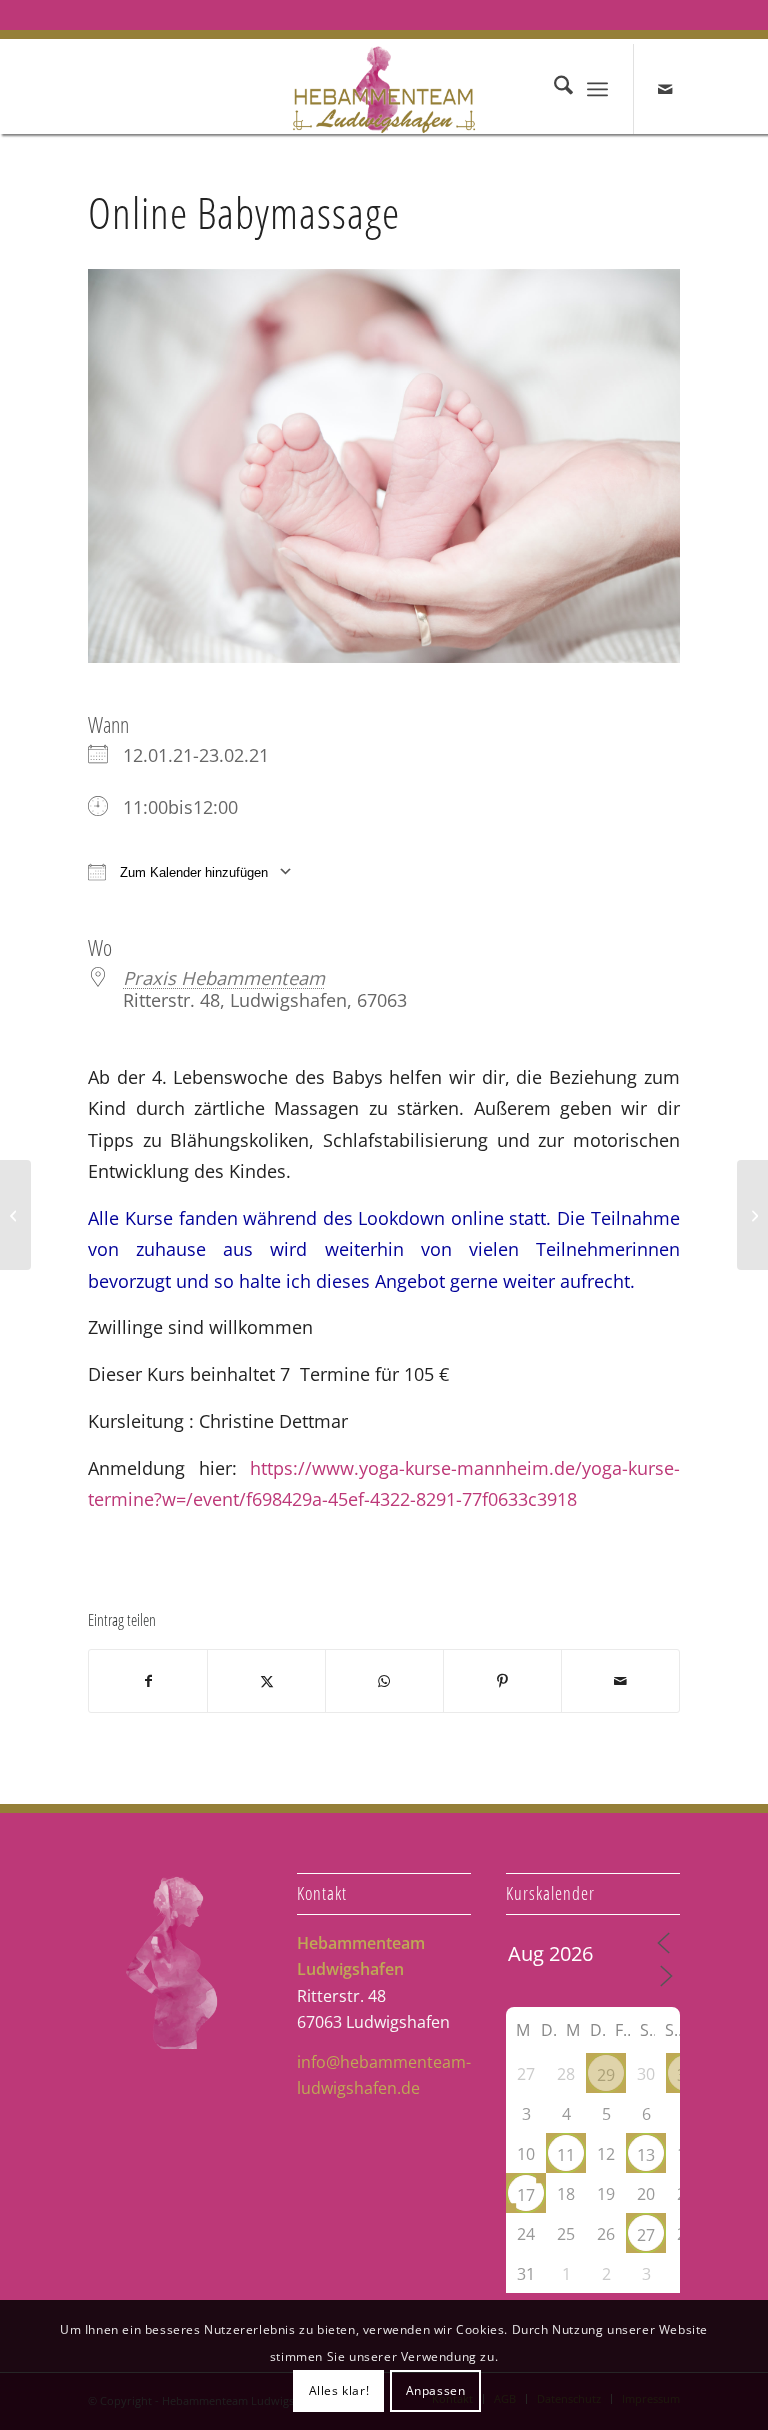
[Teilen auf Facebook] (148, 1681)
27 (646, 2235)
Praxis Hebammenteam (224, 977)
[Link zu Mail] (665, 89)
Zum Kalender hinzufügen (192, 872)
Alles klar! (339, 2390)
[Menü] (597, 89)
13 (646, 2155)
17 (526, 2195)
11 (566, 2155)
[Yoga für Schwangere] (752, 1215)
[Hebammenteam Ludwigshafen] (384, 89)
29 (606, 2075)
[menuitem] (553, 89)
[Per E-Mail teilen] (620, 1681)
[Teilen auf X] (266, 1681)
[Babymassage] (15, 1215)
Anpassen (436, 2390)
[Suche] (553, 89)
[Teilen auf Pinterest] (502, 1681)
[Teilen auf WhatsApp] (384, 1681)
